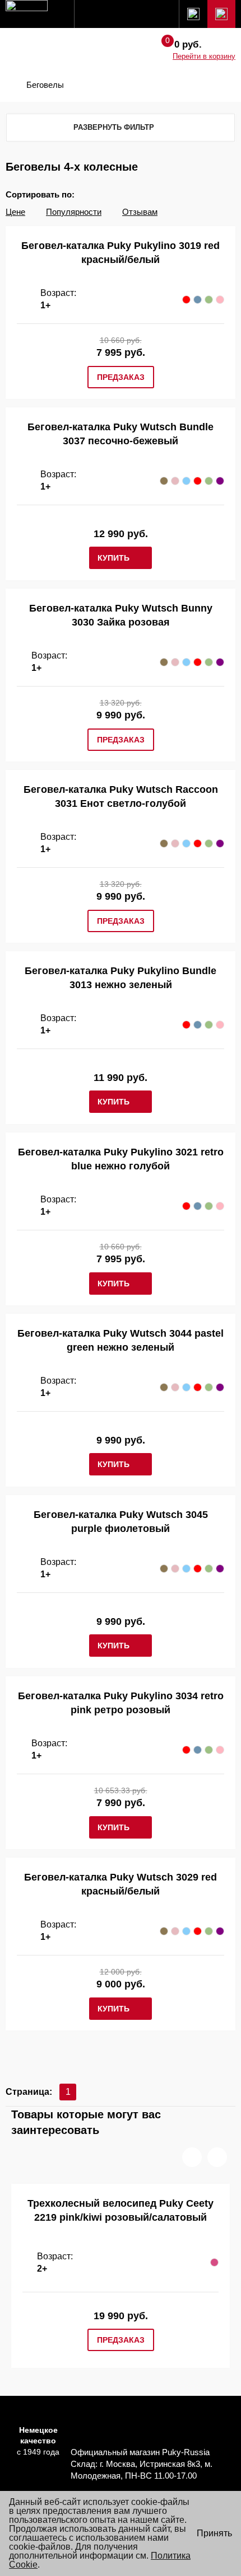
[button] (192, 2157)
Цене (15, 212)
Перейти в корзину (204, 56)
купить (113, 558)
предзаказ (121, 377)
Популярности (74, 212)
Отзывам (140, 212)
